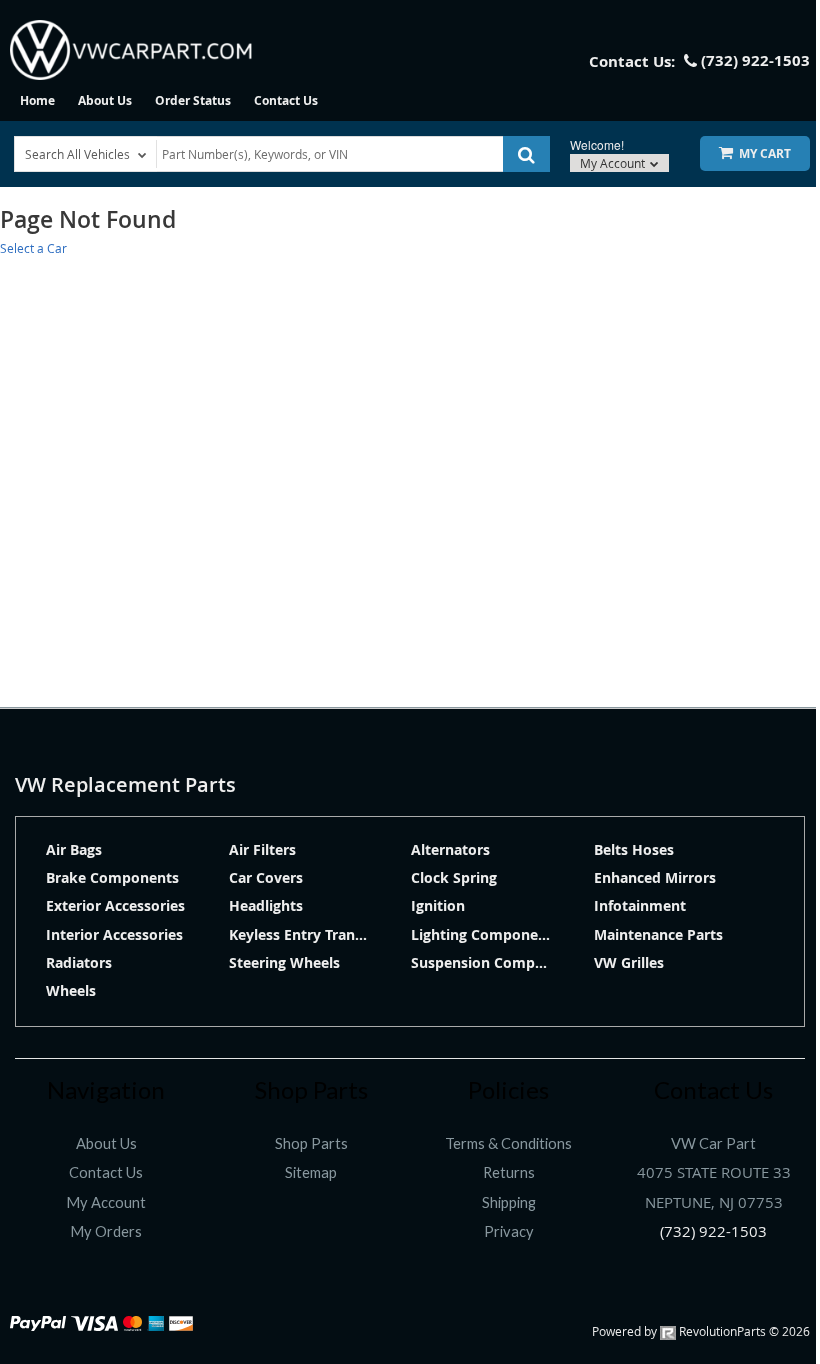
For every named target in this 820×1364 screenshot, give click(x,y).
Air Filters (262, 849)
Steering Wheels (284, 962)
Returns (509, 1172)
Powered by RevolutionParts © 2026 (701, 1331)
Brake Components (112, 877)
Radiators (79, 962)
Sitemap (311, 1172)
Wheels (71, 990)
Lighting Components (485, 934)
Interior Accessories (114, 934)
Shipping (509, 1202)
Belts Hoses (634, 849)
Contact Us (286, 100)
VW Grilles (629, 962)
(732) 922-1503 (713, 1231)
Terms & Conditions (508, 1143)
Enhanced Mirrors (655, 877)
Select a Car (33, 248)
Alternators (450, 849)
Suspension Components (497, 962)
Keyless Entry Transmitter (317, 934)
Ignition (438, 905)
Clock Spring (454, 877)
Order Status (193, 100)
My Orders (106, 1231)
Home (37, 100)
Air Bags (74, 849)
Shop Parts (311, 1143)
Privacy (509, 1231)
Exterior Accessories (115, 905)
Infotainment (640, 905)
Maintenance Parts (658, 934)
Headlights (266, 905)
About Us (105, 100)
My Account (614, 163)
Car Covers (266, 877)
